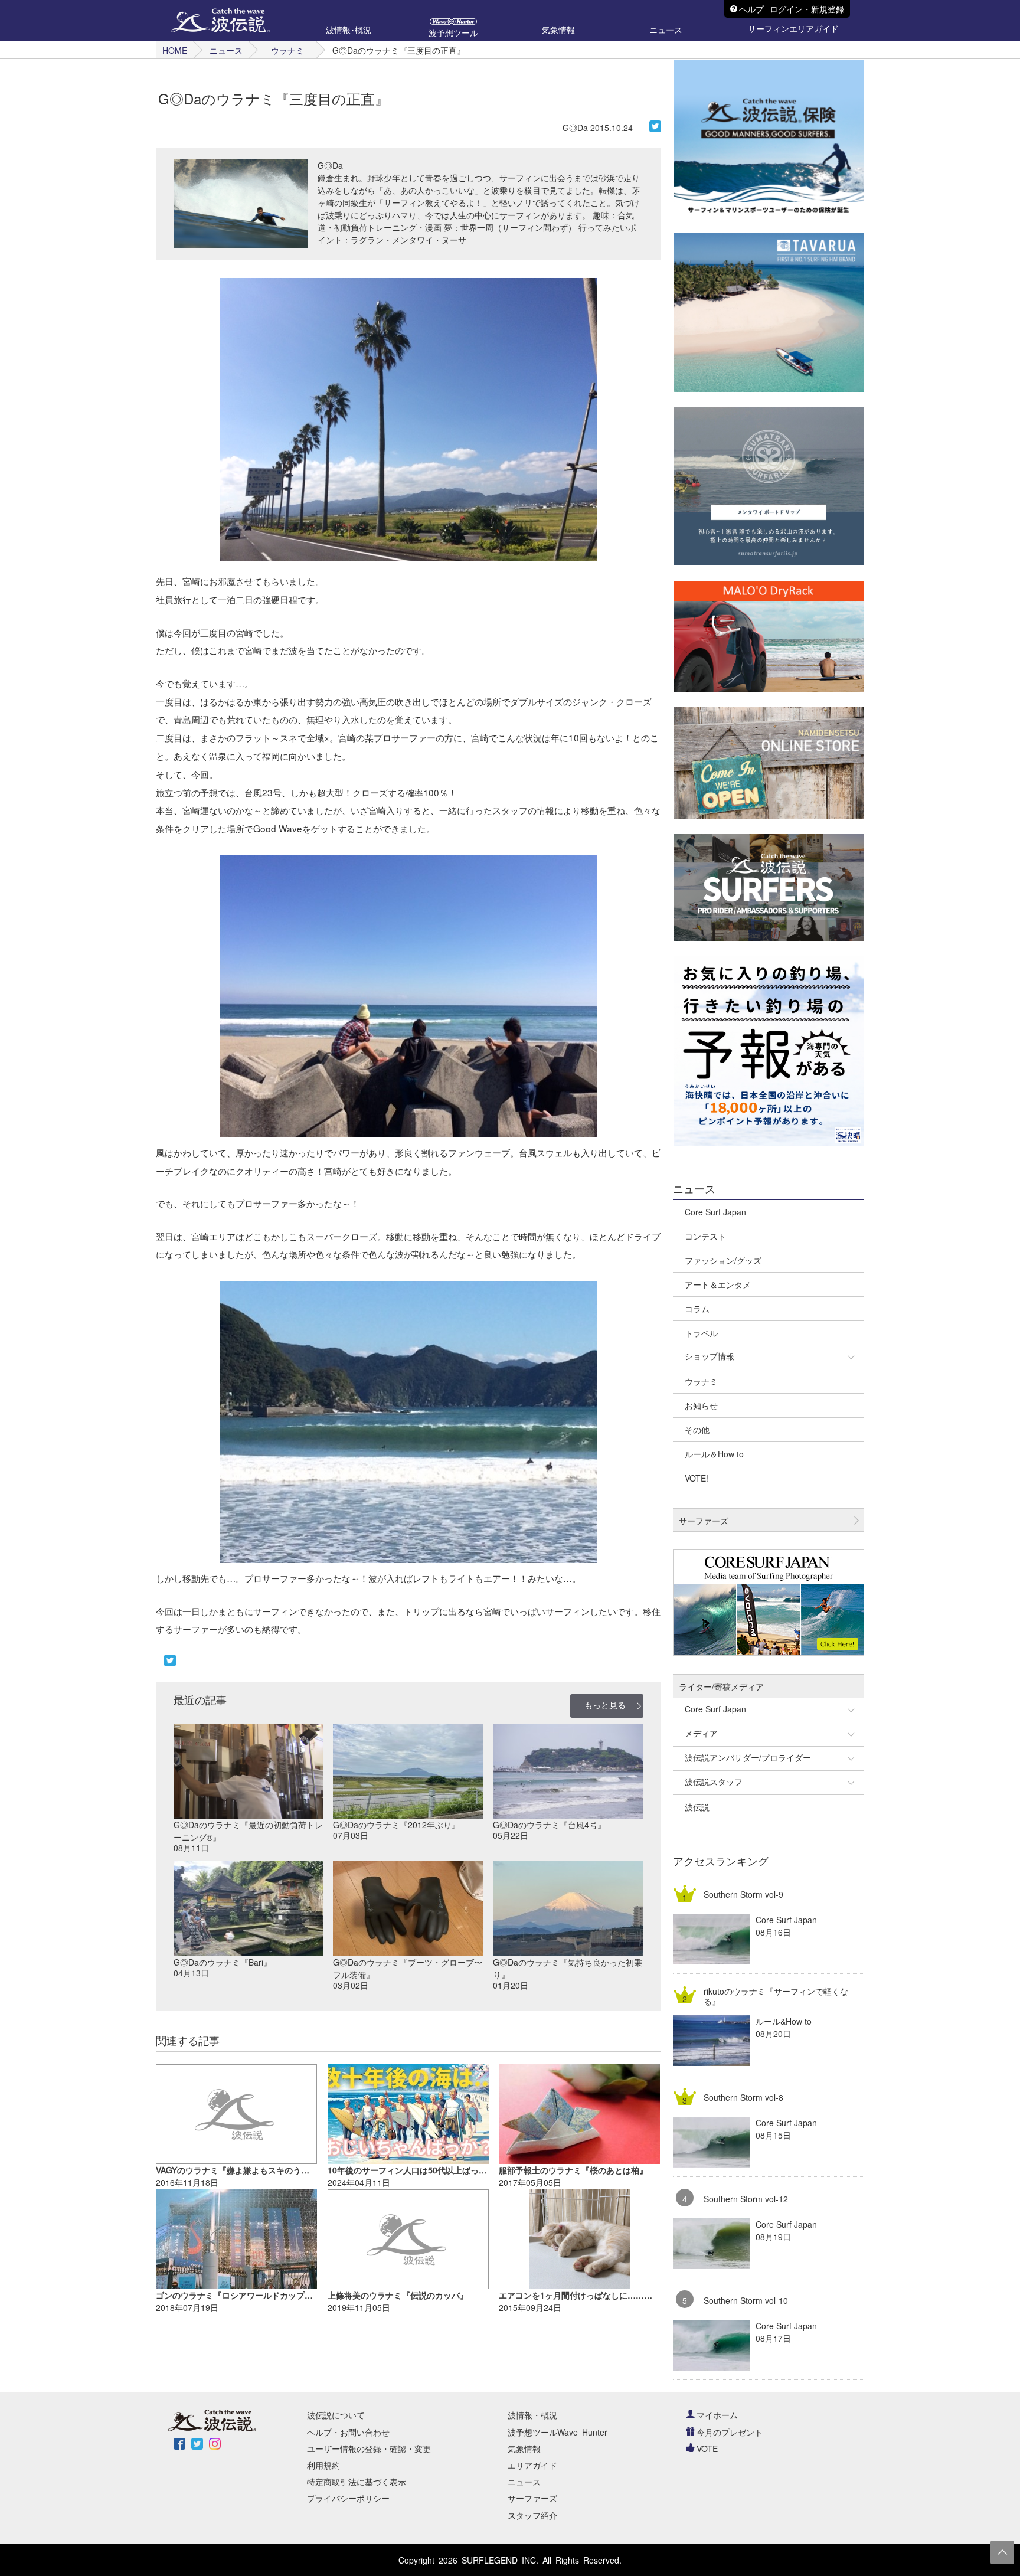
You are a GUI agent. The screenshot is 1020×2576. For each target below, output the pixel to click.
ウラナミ (287, 50)
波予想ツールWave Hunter (558, 2432)
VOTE (707, 2448)
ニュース (226, 50)
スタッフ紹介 (532, 2515)
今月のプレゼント (730, 2432)
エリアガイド (532, 2465)
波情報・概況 (532, 2415)
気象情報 (524, 2448)
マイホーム (717, 2415)
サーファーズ (532, 2498)
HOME (175, 50)
